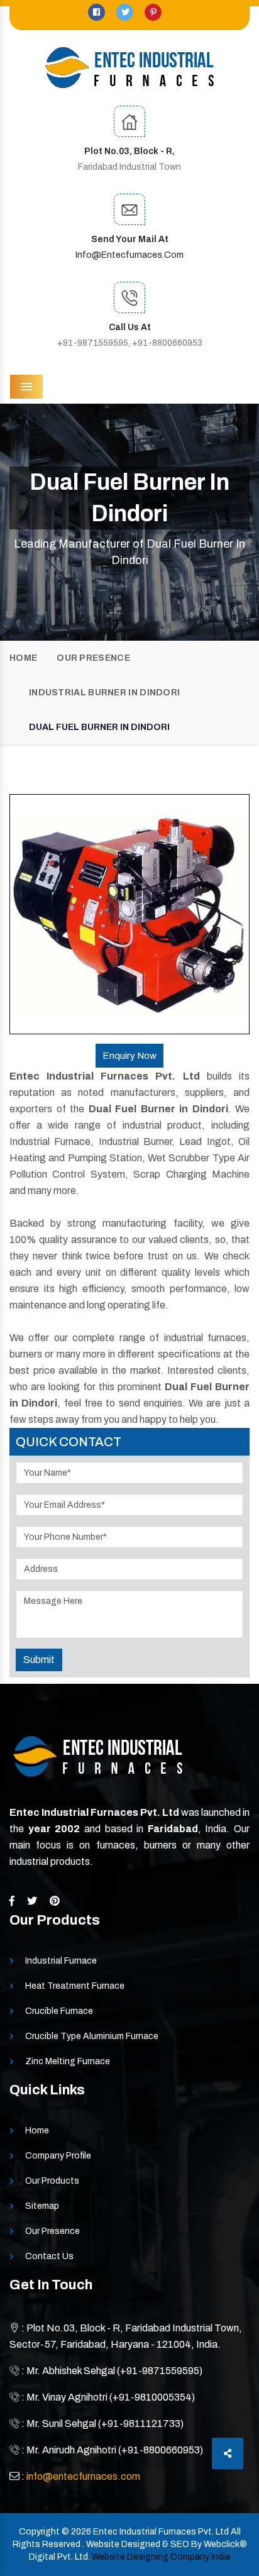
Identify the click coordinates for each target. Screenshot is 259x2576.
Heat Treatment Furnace (75, 1986)
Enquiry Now (129, 1056)
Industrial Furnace (61, 1961)
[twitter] (126, 12)
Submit (39, 1660)
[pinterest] (153, 12)
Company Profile (58, 2156)
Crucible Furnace (59, 2011)
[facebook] (97, 12)
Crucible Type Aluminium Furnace (92, 2036)
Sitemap (42, 2206)
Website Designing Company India (161, 2557)
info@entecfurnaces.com (129, 255)
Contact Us (49, 2256)
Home (23, 658)
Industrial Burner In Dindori (104, 693)
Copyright (39, 2532)
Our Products (52, 2181)
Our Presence (93, 658)
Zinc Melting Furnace (68, 2061)
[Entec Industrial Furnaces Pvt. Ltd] (129, 68)
